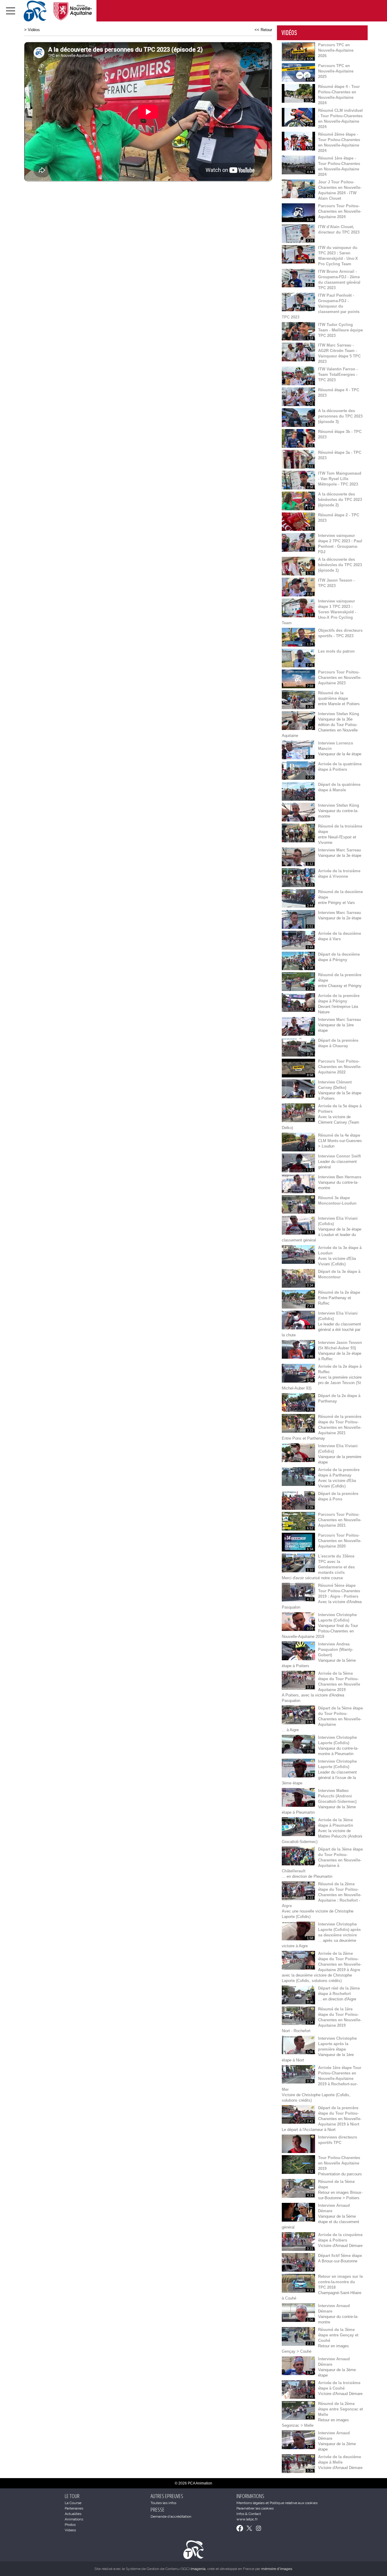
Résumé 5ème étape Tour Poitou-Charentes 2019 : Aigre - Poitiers (339, 1591)
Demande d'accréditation (171, 2516)
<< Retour (263, 30)
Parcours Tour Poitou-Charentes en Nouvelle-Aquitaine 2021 (340, 1520)
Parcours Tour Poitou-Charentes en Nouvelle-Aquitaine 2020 (340, 1541)
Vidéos (34, 30)
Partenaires (74, 2508)
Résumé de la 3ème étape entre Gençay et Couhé (338, 2335)
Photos (70, 2525)
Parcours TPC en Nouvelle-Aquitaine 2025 (336, 71)
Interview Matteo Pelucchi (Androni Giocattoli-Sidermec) (337, 1796)
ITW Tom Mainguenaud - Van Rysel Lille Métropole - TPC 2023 (340, 479)
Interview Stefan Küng (339, 714)
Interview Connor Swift (339, 1156)
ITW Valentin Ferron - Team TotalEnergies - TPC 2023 (338, 374)
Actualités (73, 2514)
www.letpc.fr (247, 2519)
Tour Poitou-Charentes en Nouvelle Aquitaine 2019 (339, 2163)
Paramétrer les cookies (255, 2508)
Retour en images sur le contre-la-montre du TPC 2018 (340, 2282)
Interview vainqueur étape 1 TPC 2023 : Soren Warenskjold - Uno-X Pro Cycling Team (319, 612)
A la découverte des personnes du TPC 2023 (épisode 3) (340, 416)
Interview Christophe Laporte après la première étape (337, 2044)
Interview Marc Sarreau (340, 850)
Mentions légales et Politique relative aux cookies (277, 2503)
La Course (73, 2503)
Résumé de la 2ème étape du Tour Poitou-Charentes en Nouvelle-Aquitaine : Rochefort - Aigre (322, 1895)
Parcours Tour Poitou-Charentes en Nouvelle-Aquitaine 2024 (340, 211)
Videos (70, 2530)
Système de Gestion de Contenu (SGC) (166, 2569)
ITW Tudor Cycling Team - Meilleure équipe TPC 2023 (340, 330)
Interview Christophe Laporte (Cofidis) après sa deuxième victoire (339, 1930)
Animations (74, 2519)
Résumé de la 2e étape (339, 1292)
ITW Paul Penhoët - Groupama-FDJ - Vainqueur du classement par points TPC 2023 (321, 306)
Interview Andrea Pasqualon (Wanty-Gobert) (336, 1650)
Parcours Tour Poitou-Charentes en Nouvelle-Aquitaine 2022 (340, 1067)
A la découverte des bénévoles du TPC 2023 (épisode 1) (340, 565)
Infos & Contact (249, 2514)
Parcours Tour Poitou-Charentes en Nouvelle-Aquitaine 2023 (340, 678)
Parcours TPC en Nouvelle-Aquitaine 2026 (336, 50)
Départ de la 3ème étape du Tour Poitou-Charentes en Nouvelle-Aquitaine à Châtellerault (322, 1860)
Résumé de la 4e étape (339, 1135)
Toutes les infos (163, 2503)
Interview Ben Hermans (340, 1177)
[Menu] (11, 11)
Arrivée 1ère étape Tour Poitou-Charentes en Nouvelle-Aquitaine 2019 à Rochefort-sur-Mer (322, 2079)
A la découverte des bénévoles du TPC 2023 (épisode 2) (340, 500)
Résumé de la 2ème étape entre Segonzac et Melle (340, 2409)
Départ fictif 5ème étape (340, 2256)
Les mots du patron (336, 651)
